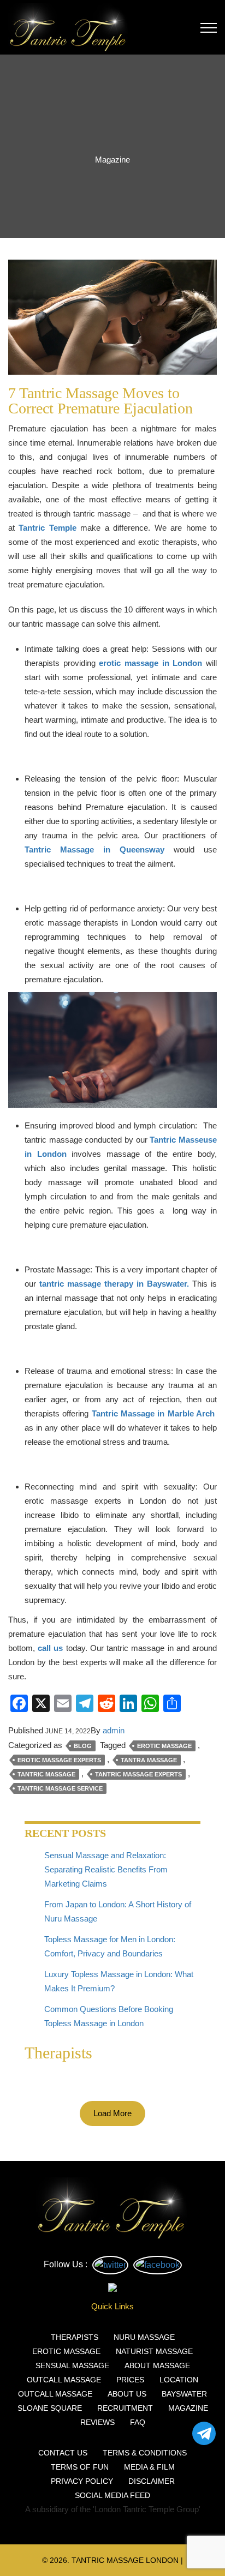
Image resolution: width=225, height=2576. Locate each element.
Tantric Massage (46, 1774)
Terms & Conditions (145, 2453)
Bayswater (184, 2394)
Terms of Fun (80, 2467)
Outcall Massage (64, 2380)
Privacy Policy (82, 2481)
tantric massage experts (138, 1774)
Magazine (188, 2408)
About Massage (157, 2365)
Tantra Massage (149, 1760)
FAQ (138, 2422)
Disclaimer (152, 2481)
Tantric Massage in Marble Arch (153, 1413)
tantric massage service (60, 1788)
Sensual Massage (72, 2365)
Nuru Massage (144, 2337)
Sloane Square (50, 2408)
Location (179, 2380)
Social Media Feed (112, 2495)
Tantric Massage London (125, 2560)
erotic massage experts (59, 1760)
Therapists (75, 2337)
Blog (83, 1746)
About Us (127, 2394)
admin (114, 1730)
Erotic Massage (164, 1746)
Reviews (97, 2422)
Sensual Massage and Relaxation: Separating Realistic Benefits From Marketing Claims (106, 1869)
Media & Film (149, 2467)
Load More (112, 2113)
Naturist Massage (154, 2351)
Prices (130, 2380)
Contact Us (63, 2453)
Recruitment (125, 2408)
